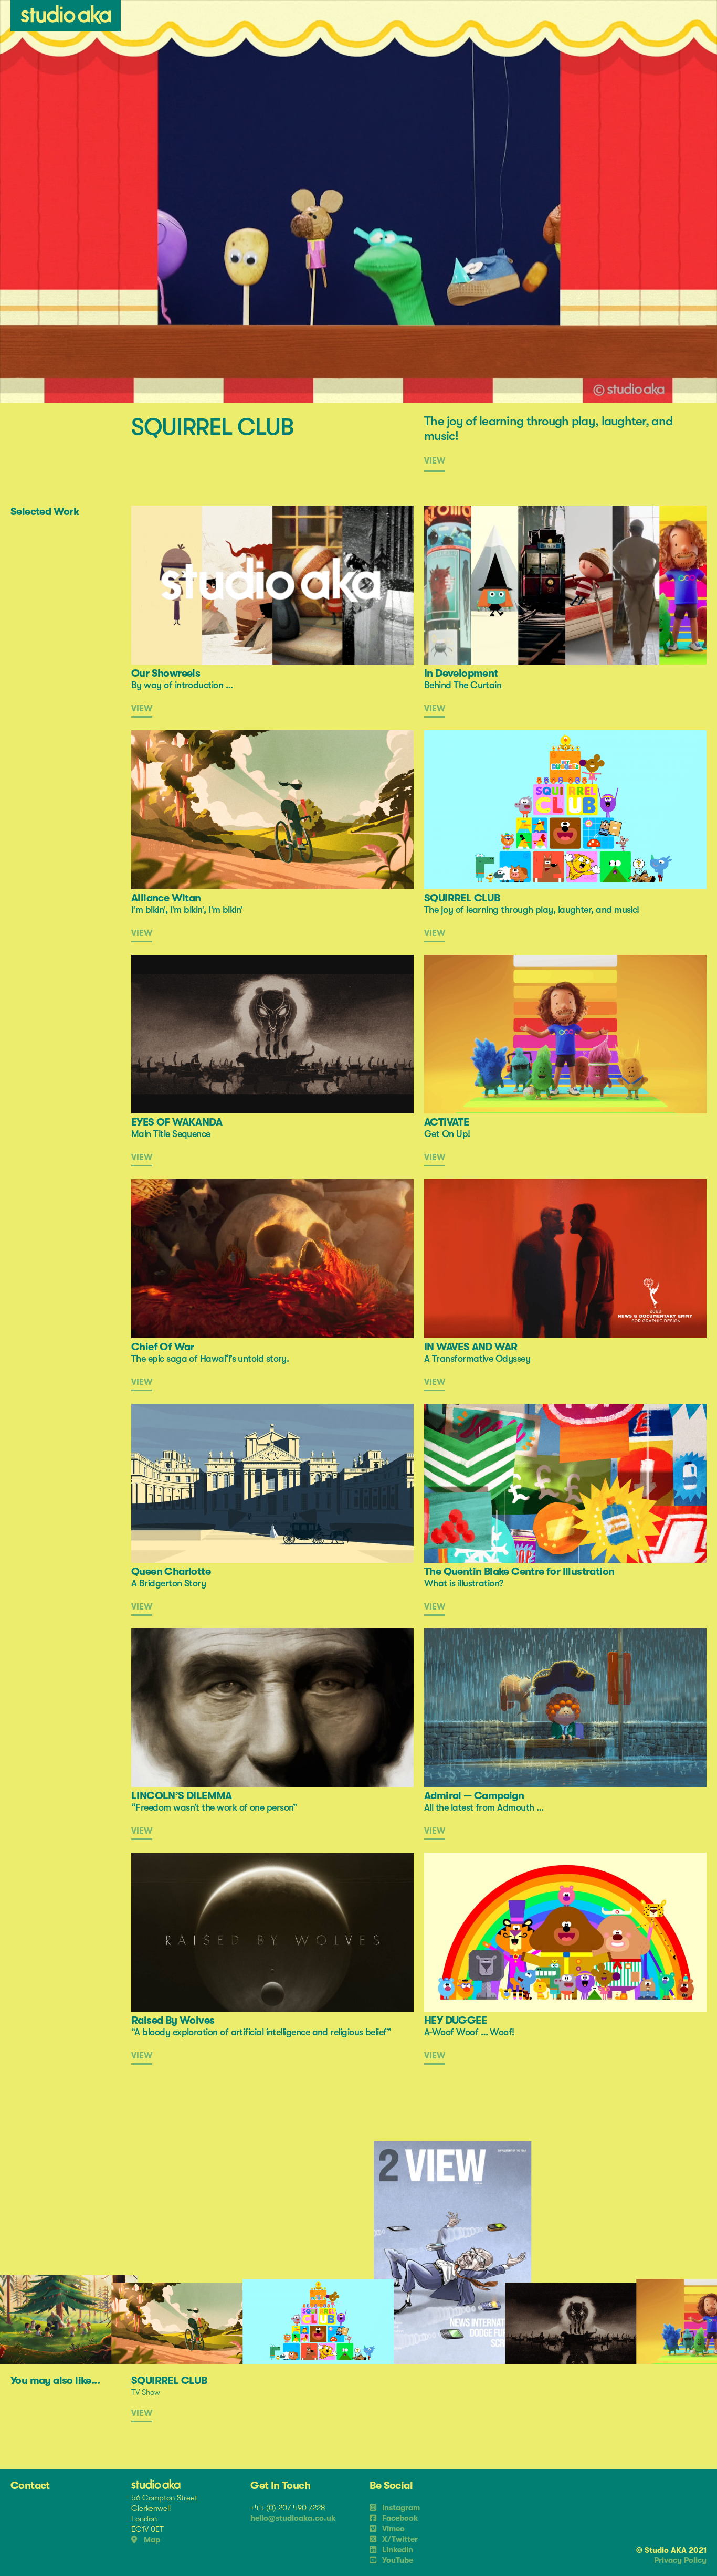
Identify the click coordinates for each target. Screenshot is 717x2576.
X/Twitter (399, 2539)
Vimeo (392, 2529)
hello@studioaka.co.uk (293, 2518)
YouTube (397, 2560)
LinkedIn (397, 2550)
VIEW (435, 461)
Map (151, 2540)
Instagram (400, 2508)
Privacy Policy (680, 2560)
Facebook (399, 2518)
